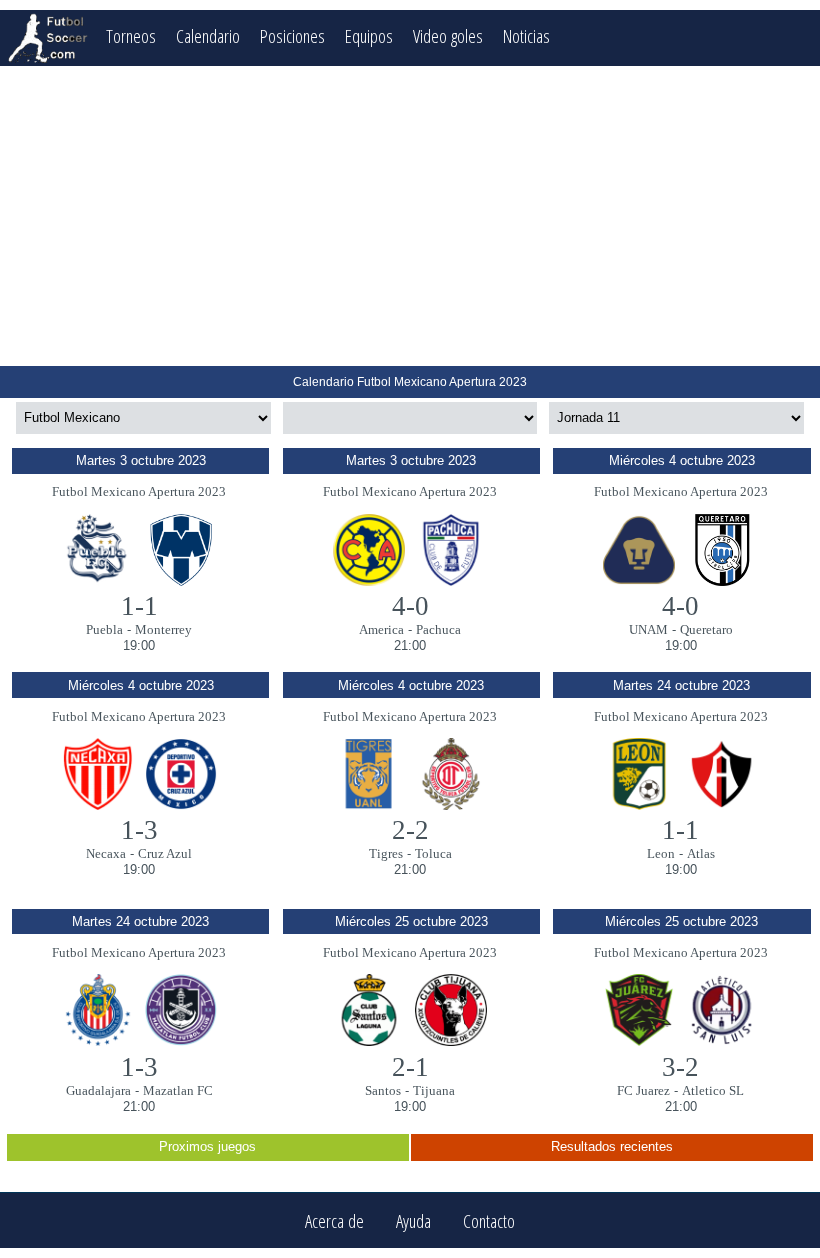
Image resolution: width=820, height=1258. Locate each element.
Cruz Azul (165, 853)
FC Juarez (643, 1090)
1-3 (139, 830)
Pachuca (438, 629)
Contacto (489, 1220)
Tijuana (434, 1090)
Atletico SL (713, 1090)
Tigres (386, 853)
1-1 (139, 606)
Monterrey (163, 629)
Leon (661, 853)
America (381, 629)
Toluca (433, 853)
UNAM (648, 629)
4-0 (410, 606)
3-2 (680, 1067)
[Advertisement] (410, 216)
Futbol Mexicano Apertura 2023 (139, 491)
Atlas (701, 853)
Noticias (526, 35)
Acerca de (334, 1220)
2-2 (410, 830)
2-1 (410, 1067)
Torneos (131, 35)
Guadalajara (98, 1090)
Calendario (208, 35)
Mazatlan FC (178, 1090)
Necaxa (106, 853)
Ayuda (413, 1220)
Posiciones (292, 35)
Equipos (369, 35)
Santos (383, 1090)
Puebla (104, 629)
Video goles (448, 35)
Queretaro (706, 629)
